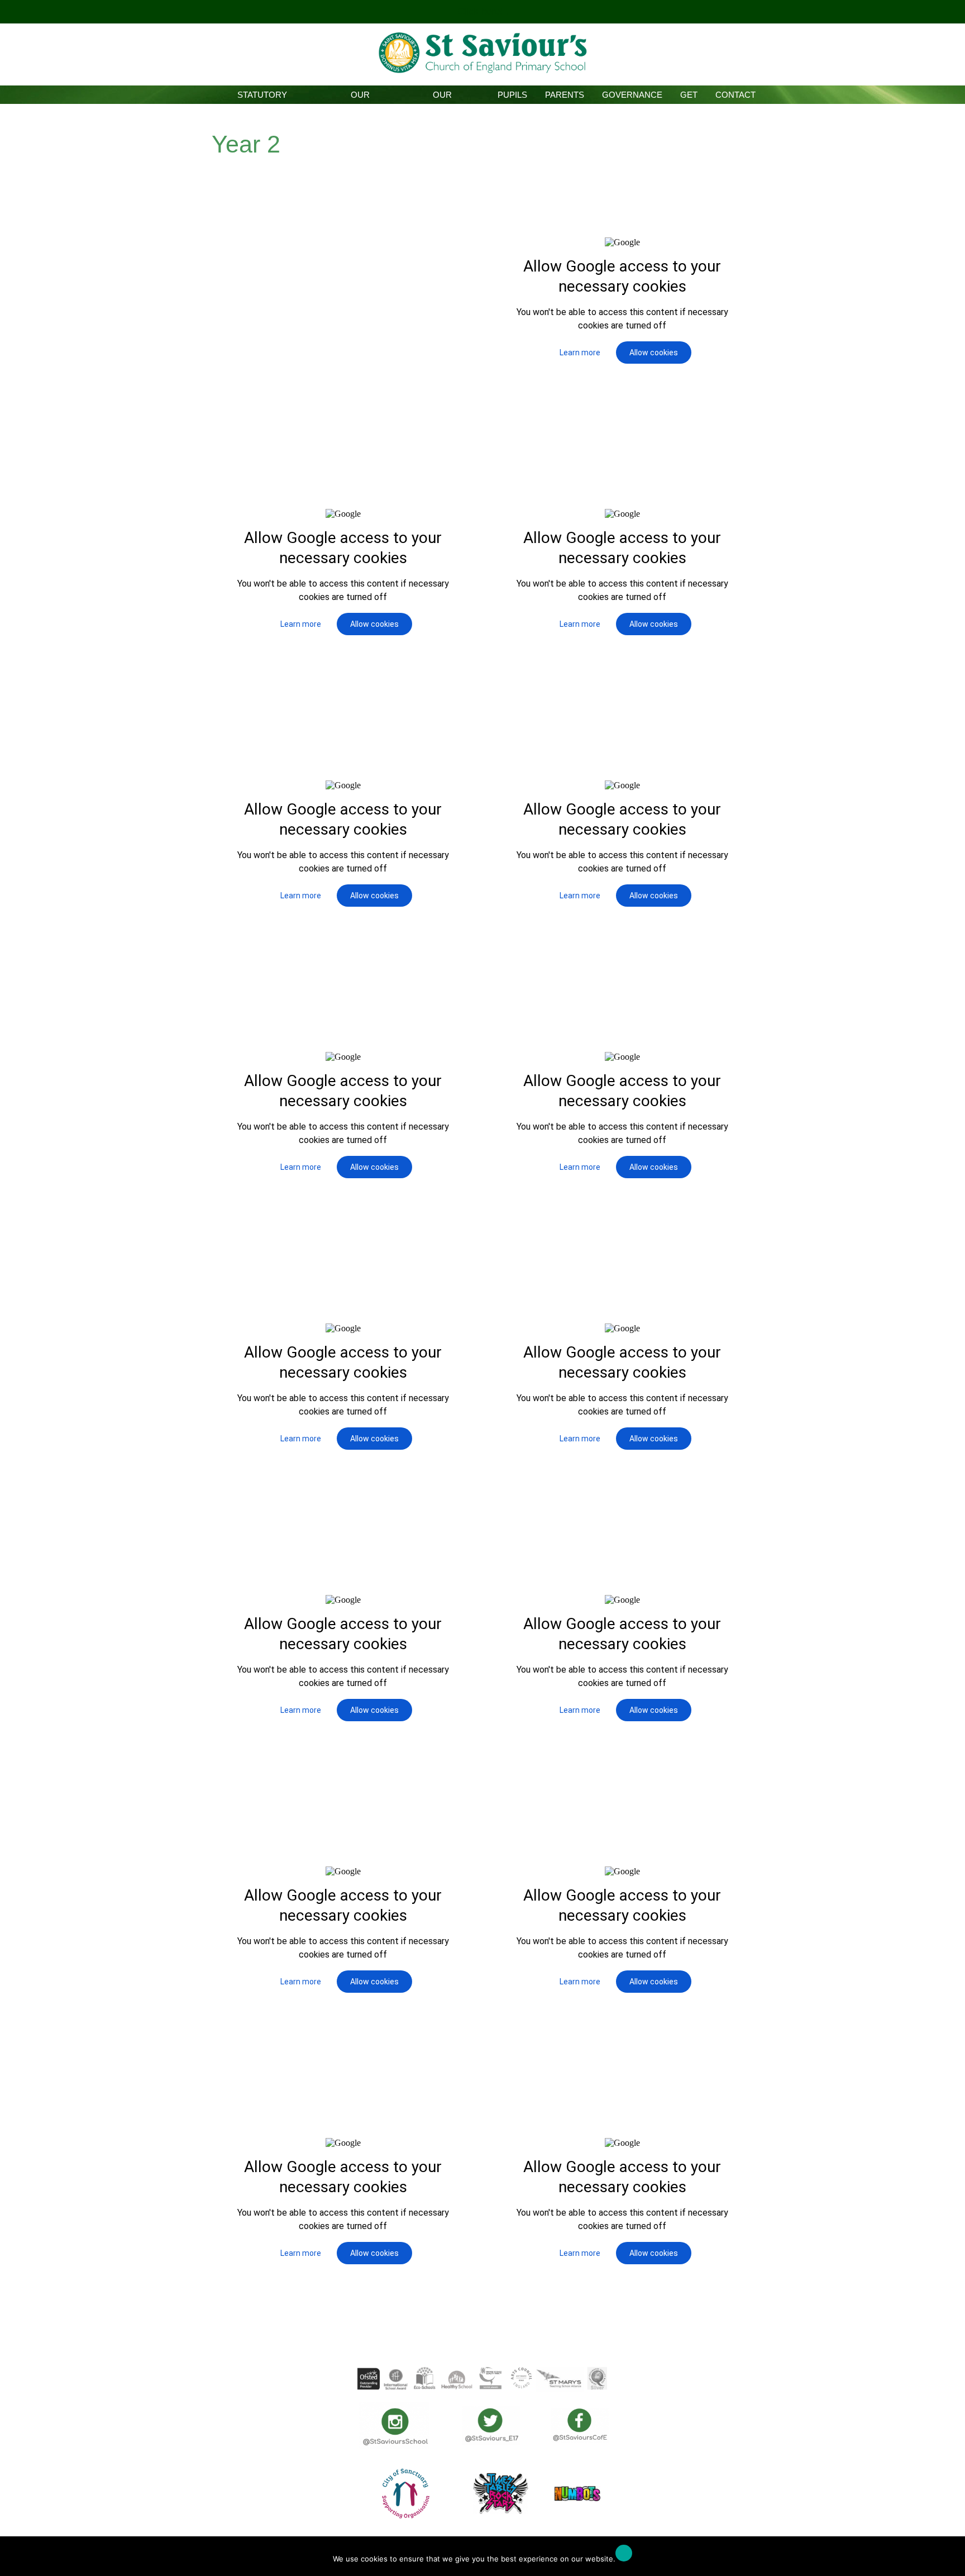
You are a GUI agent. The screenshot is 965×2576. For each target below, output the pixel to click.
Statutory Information (262, 97)
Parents (565, 95)
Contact (735, 95)
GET (689, 95)
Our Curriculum (442, 97)
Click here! (481, 11)
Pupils (512, 95)
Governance (632, 95)
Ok (624, 2553)
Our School (360, 97)
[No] (951, 2559)
